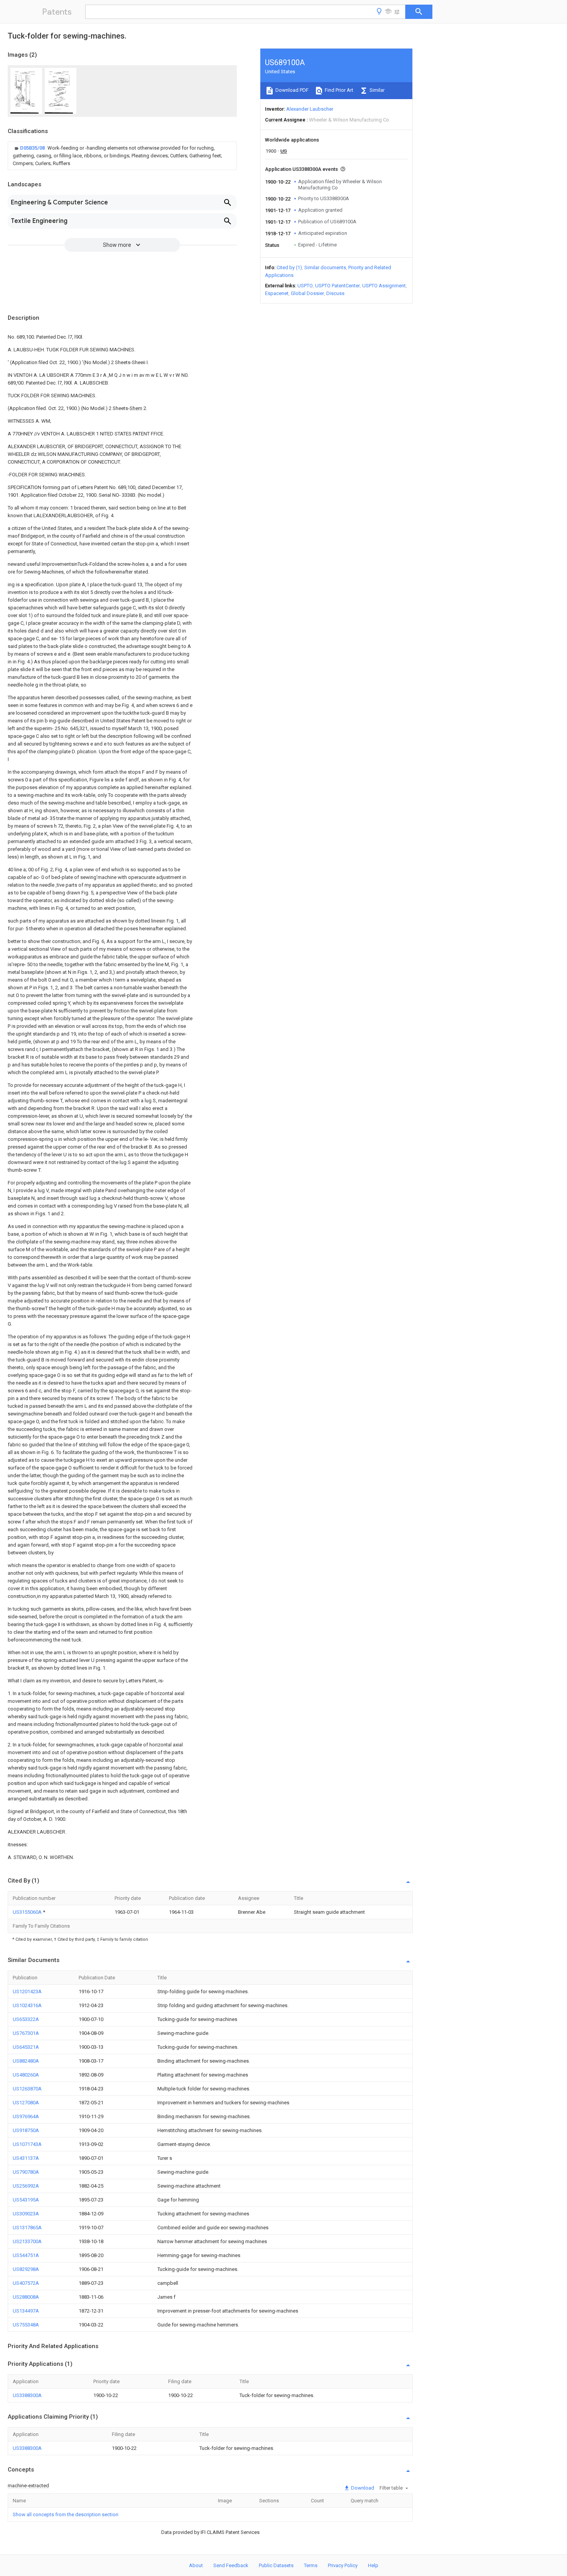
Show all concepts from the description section (66, 2514)
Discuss (335, 293)
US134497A (26, 2311)
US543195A (26, 2200)
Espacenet (277, 293)
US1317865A (27, 2228)
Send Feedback (231, 2565)
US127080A (26, 2103)
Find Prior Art (338, 90)
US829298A (26, 2269)
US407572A (26, 2283)
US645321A (26, 2047)
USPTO (305, 286)
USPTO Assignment (384, 286)
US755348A (26, 2325)
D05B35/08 (33, 148)
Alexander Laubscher (310, 109)
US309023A (26, 2214)
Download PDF (291, 90)
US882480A (26, 2061)
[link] (122, 156)
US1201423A (27, 1991)
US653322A (26, 2019)
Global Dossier (307, 293)
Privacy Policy (343, 2565)
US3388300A (27, 2395)
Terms (311, 2565)
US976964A (26, 2116)
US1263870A (27, 2089)
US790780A (26, 2172)
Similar (376, 90)
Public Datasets (276, 2565)
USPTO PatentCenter (337, 286)
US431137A (26, 2158)
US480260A (26, 2075)
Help (373, 2565)
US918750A (26, 2130)
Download (362, 2488)
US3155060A (28, 1912)
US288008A (26, 2297)
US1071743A (27, 2144)
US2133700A (27, 2241)
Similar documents (325, 267)
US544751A (26, 2255)
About (196, 2565)
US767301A (26, 2033)
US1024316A (27, 2005)
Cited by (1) (289, 267)
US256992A (26, 2186)
